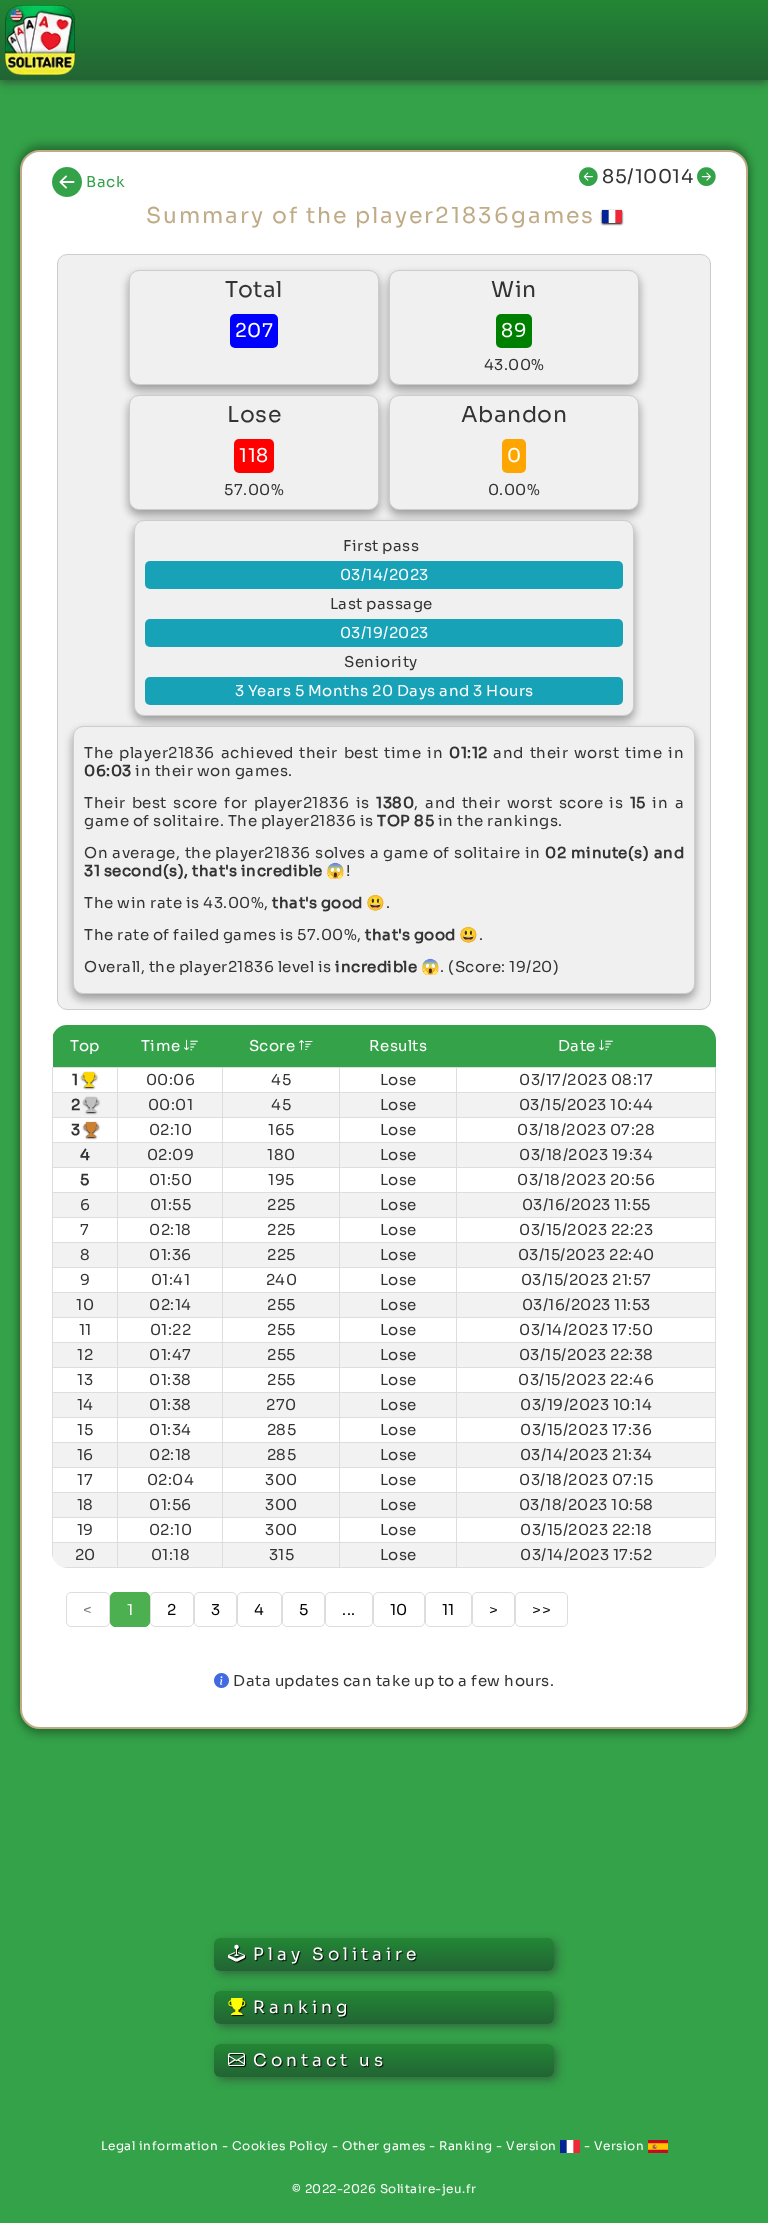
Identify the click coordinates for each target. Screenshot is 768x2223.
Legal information (160, 2145)
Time (163, 1045)
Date (579, 1045)
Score (274, 1045)
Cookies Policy (280, 2145)
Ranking (466, 2145)
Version (533, 2145)
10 (399, 1609)
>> (541, 1609)
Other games (384, 2145)
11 (448, 1609)
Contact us (320, 2060)
